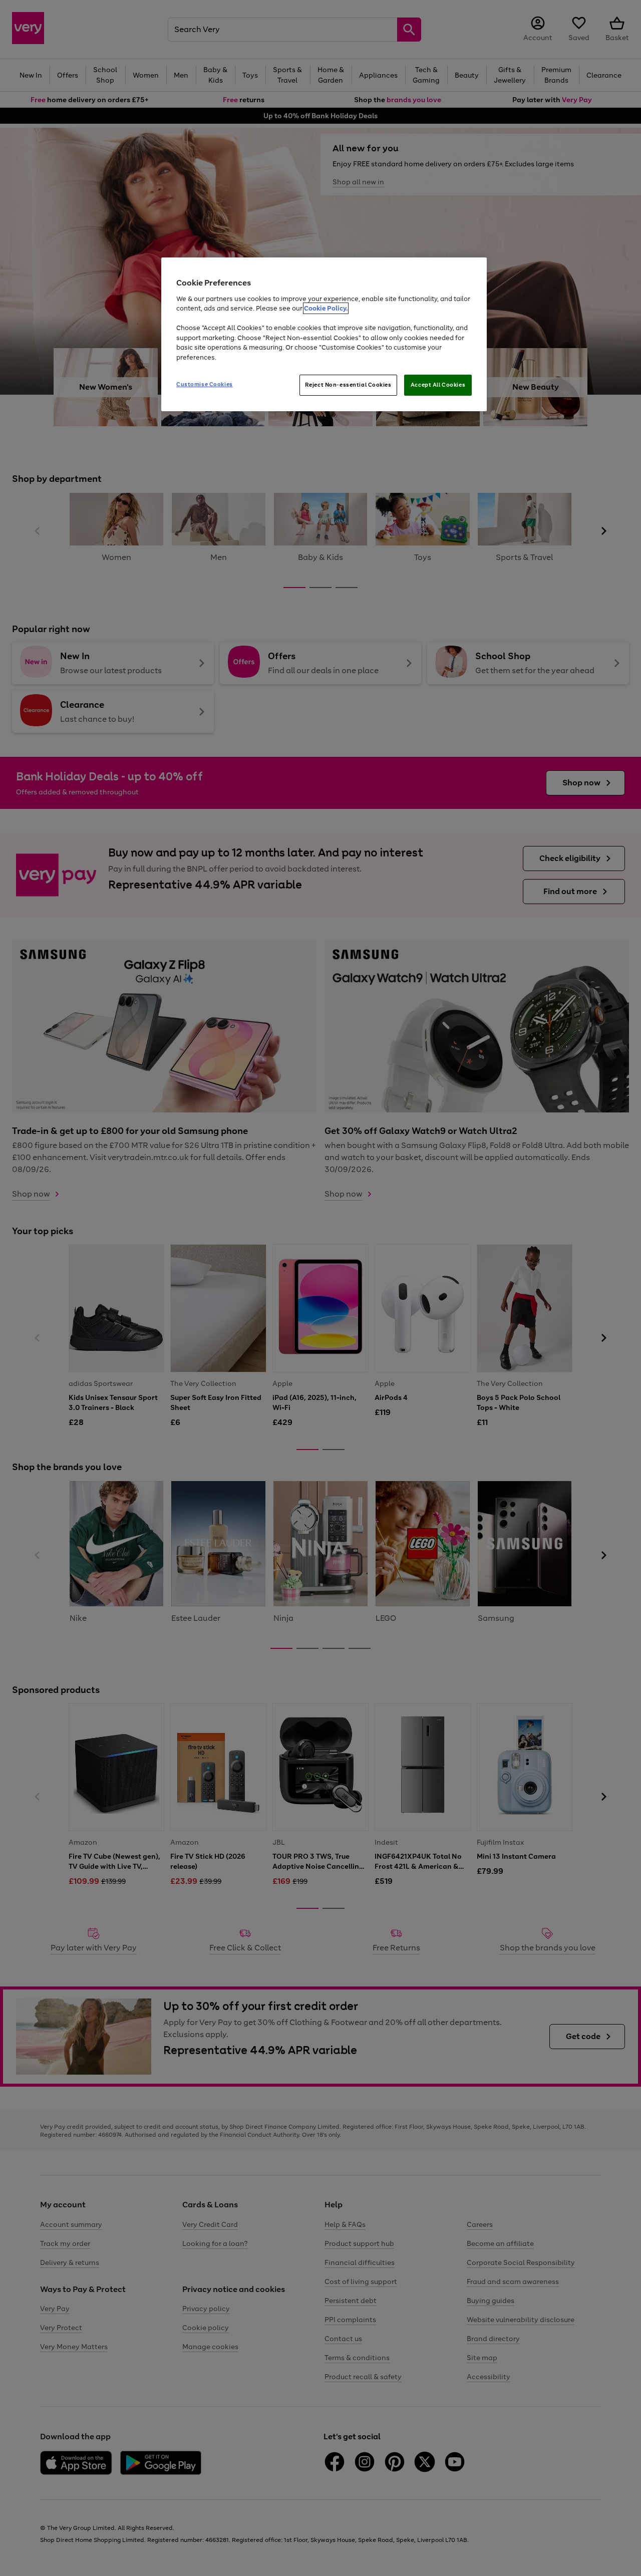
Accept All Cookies (438, 385)
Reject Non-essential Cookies (348, 385)
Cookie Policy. (326, 308)
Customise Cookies (205, 384)
